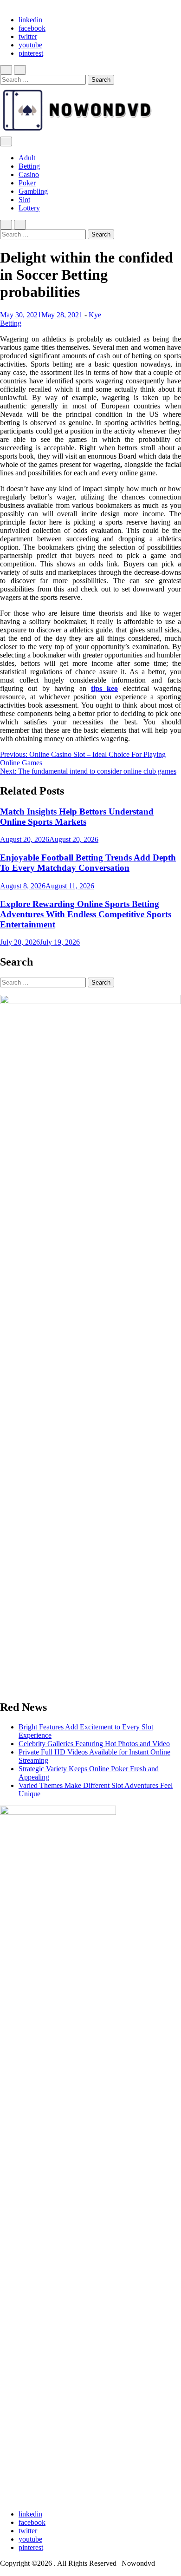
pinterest (31, 53)
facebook (32, 28)
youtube (30, 45)
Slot (24, 200)
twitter (28, 36)
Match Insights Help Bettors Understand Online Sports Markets (77, 817)
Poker (27, 183)
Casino (29, 174)
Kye (95, 315)
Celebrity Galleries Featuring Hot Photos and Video (94, 1744)
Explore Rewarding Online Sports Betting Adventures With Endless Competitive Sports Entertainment (86, 914)
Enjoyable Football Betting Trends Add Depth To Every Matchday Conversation (88, 863)
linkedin (30, 20)
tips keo (104, 688)
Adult (27, 158)
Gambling (33, 191)
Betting (29, 166)
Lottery (29, 208)
